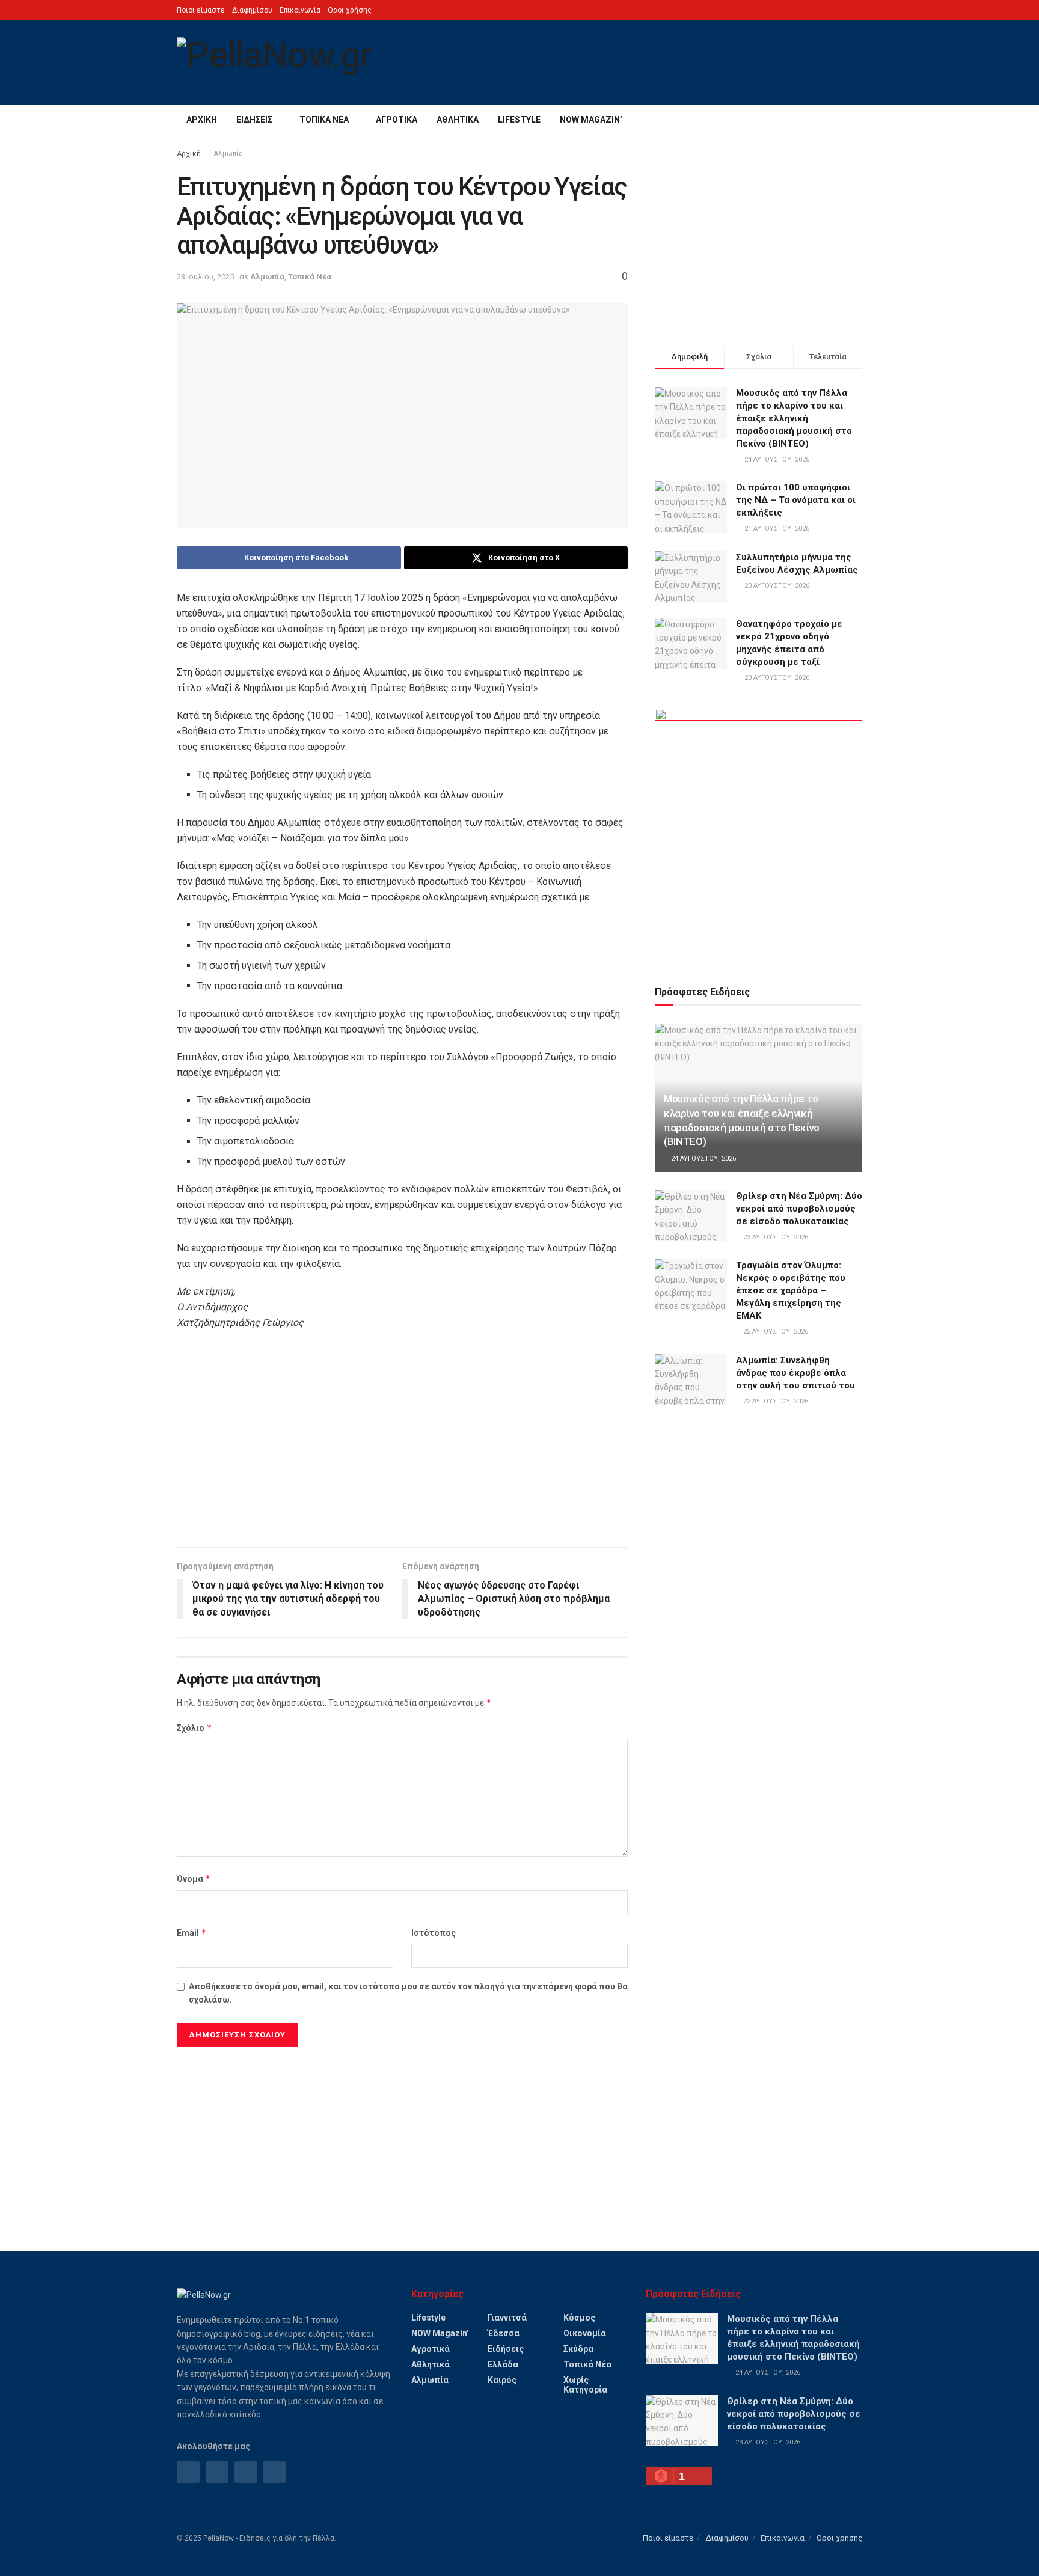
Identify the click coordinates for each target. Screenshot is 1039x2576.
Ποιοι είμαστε (201, 10)
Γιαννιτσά (507, 2318)
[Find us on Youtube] (275, 2472)
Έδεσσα (504, 2333)
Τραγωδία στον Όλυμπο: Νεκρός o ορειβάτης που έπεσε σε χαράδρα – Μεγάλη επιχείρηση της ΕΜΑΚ (791, 1290)
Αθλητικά (458, 120)
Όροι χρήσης (350, 10)
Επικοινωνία (300, 10)
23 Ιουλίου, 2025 (205, 277)
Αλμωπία (228, 154)
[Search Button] (858, 120)
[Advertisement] (402, 1445)
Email (192, 1933)
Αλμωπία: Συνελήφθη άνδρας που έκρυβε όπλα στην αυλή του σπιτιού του (795, 1373)
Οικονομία (585, 2333)
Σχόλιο (195, 1728)
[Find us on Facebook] (188, 2472)
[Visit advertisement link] (759, 833)
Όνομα (194, 1879)
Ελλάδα (503, 2364)
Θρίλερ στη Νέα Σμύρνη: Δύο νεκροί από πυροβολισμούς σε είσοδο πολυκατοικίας (799, 1209)
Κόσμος (579, 2318)
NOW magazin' (440, 2333)
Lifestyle (519, 120)
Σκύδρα (578, 2349)
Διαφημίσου (252, 10)
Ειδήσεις (254, 120)
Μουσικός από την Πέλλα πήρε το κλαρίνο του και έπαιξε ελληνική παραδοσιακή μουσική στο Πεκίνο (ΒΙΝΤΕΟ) (794, 418)
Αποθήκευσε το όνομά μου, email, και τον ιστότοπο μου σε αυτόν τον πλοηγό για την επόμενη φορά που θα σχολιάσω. (408, 1993)
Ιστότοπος (434, 1933)
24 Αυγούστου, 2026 (703, 1158)
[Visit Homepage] (274, 63)
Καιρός (502, 2380)
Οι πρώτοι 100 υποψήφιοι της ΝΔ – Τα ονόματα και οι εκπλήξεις (796, 500)
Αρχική (202, 120)
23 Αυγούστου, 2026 (775, 1237)
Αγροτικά (397, 120)
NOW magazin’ (591, 120)
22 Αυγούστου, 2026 (775, 1332)
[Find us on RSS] (246, 2472)
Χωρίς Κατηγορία (585, 2385)
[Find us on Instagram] (217, 2472)
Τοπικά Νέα (324, 120)
